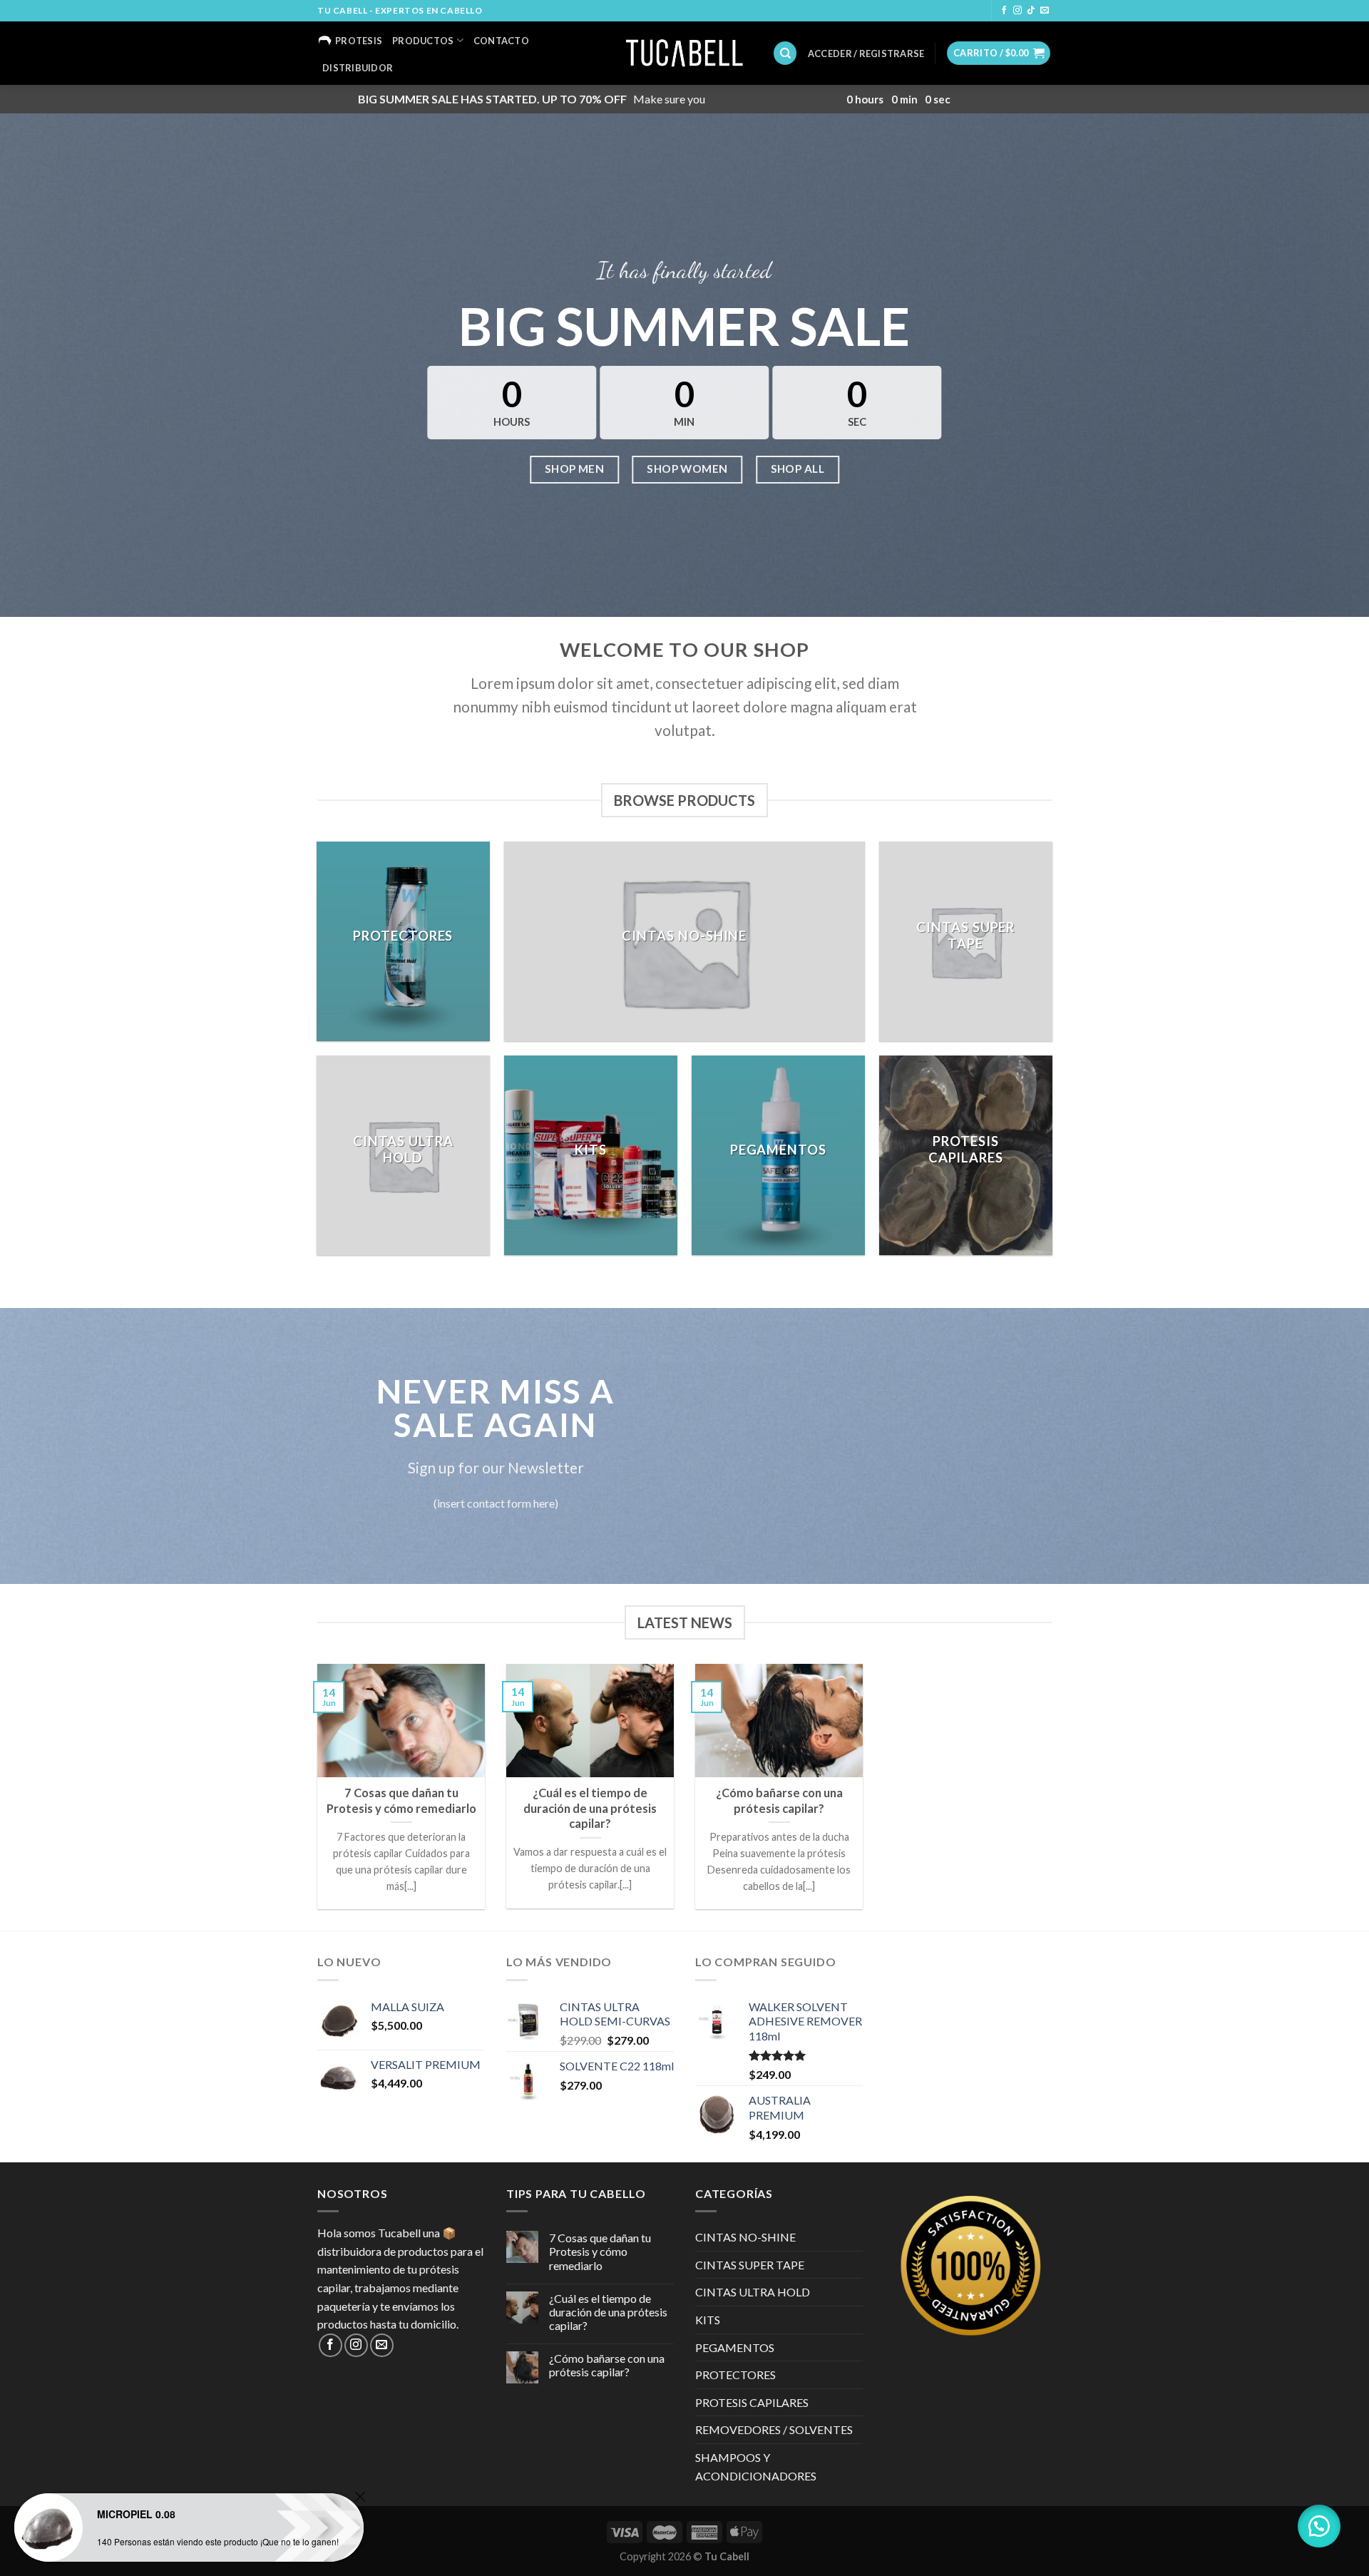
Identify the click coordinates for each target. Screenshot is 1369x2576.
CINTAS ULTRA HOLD (753, 2292)
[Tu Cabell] (685, 53)
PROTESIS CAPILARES (752, 2402)
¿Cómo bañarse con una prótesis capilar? (607, 2365)
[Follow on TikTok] (1031, 11)
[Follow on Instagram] (1017, 11)
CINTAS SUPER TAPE (750, 2265)
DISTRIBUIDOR (358, 68)
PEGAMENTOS (735, 2347)
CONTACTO (501, 41)
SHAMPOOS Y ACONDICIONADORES (756, 2467)
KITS (708, 2320)
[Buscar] (785, 53)
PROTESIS (359, 41)
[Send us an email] (1045, 11)
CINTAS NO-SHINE (745, 2237)
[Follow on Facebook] (1004, 11)
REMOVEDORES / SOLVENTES (774, 2429)
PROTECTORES (735, 2375)
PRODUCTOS (423, 41)
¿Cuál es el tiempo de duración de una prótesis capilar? (608, 2312)
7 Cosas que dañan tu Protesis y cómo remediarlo (600, 2251)
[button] (1319, 2526)
